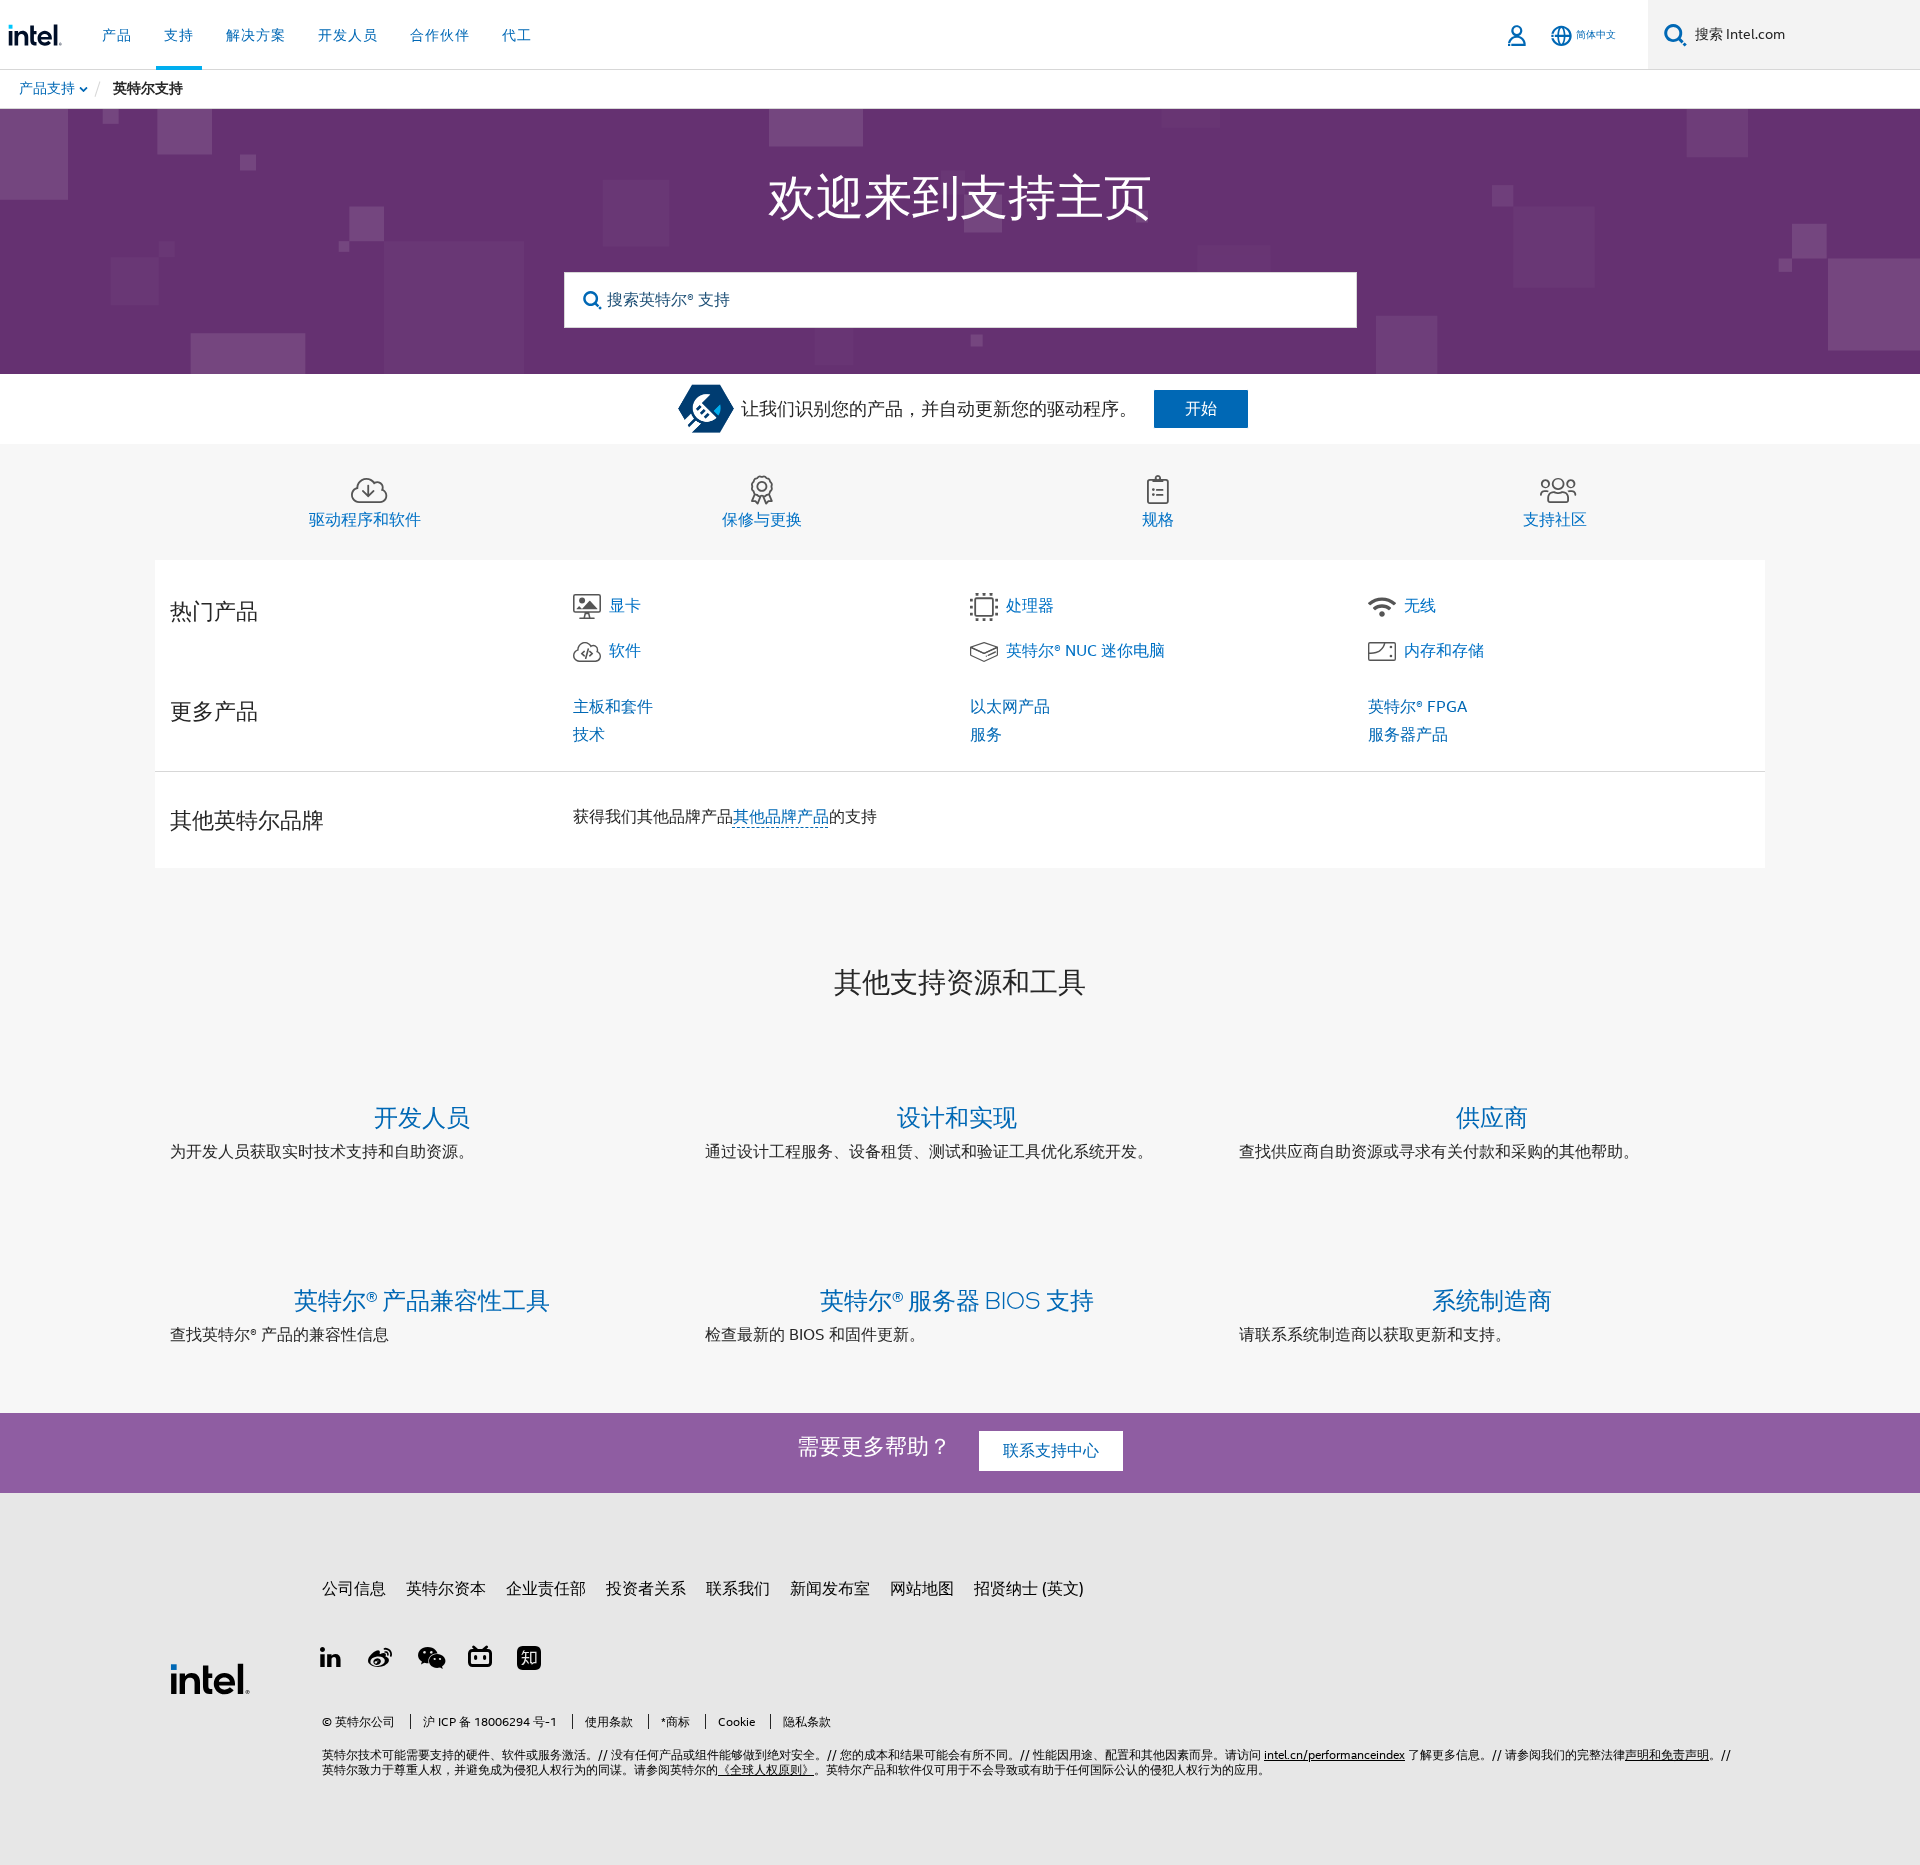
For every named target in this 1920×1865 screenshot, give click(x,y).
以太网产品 (1010, 707)
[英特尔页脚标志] (210, 1678)
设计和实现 (957, 1116)
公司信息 (354, 1589)
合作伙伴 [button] (440, 35)
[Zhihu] (529, 1661)
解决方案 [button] (256, 35)
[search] (593, 300)
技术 (589, 735)
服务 (986, 735)
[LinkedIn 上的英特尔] (331, 1661)
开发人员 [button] (348, 35)
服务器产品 (1408, 735)
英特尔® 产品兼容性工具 (422, 1299)
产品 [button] (117, 35)
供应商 (1492, 1116)
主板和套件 (613, 707)
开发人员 (422, 1116)
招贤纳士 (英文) (1029, 1589)
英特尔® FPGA (1417, 707)
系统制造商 (1492, 1299)
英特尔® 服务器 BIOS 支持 (957, 1299)
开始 (1201, 409)
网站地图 (922, 1589)
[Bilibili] (480, 1661)
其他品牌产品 (781, 817)
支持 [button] (179, 35)
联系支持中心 (1051, 1451)
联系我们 (738, 1589)
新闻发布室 (830, 1589)
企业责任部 (546, 1589)
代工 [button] (517, 35)
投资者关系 (646, 1589)
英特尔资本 (446, 1589)
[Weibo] (381, 1661)
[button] (960, 1138)
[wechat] (430, 1661)
